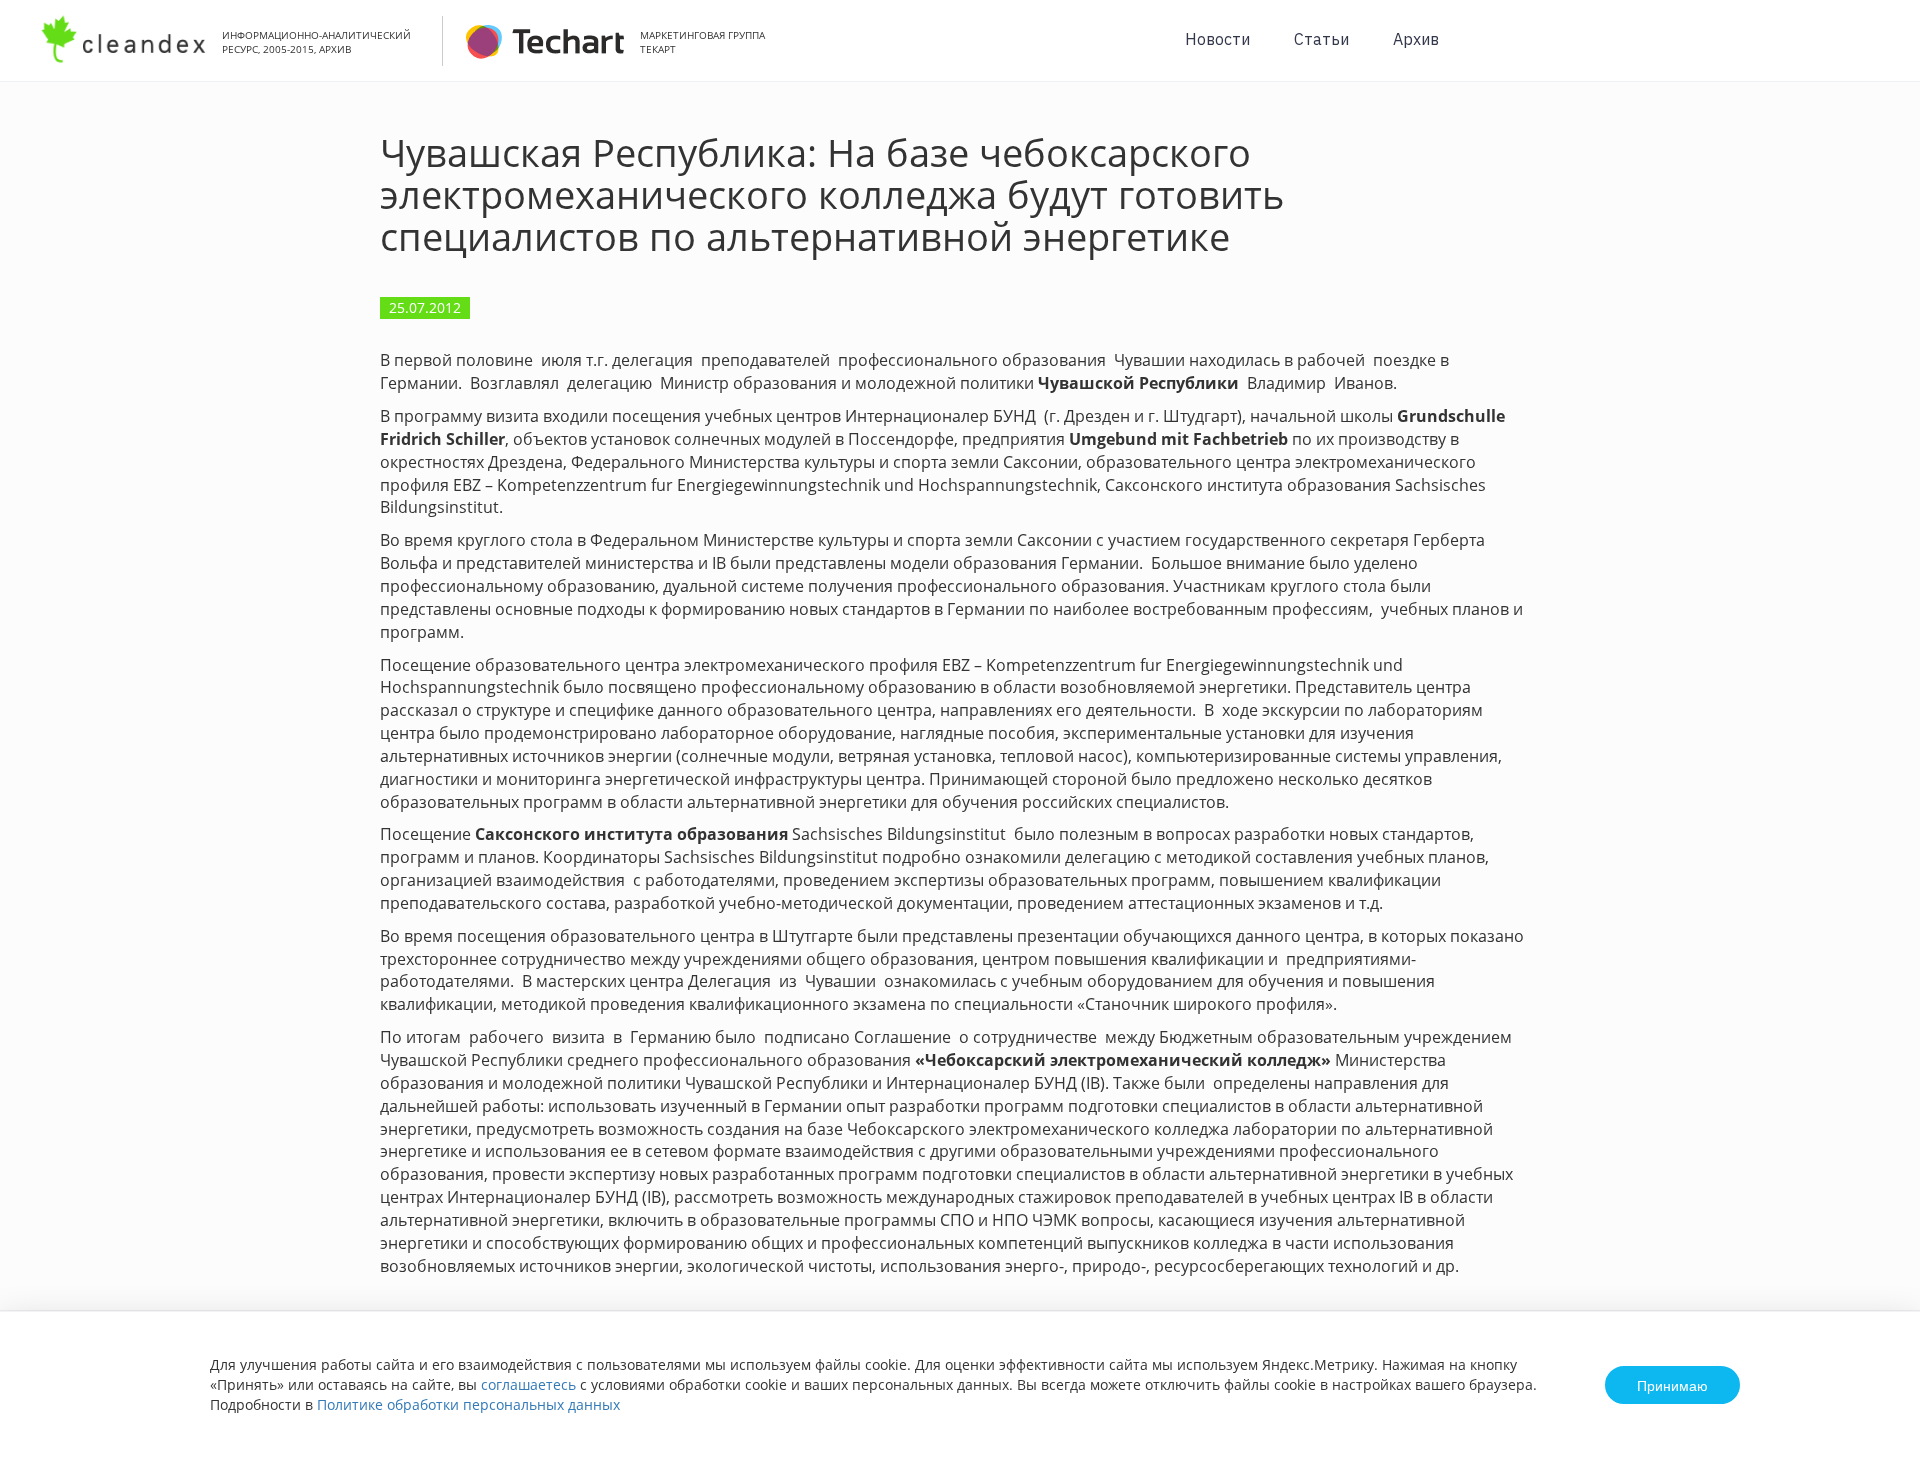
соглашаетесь (528, 1384)
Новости (1217, 39)
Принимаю (1672, 1385)
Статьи (1321, 39)
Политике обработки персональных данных (468, 1404)
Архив (1416, 39)
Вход (1874, 51)
